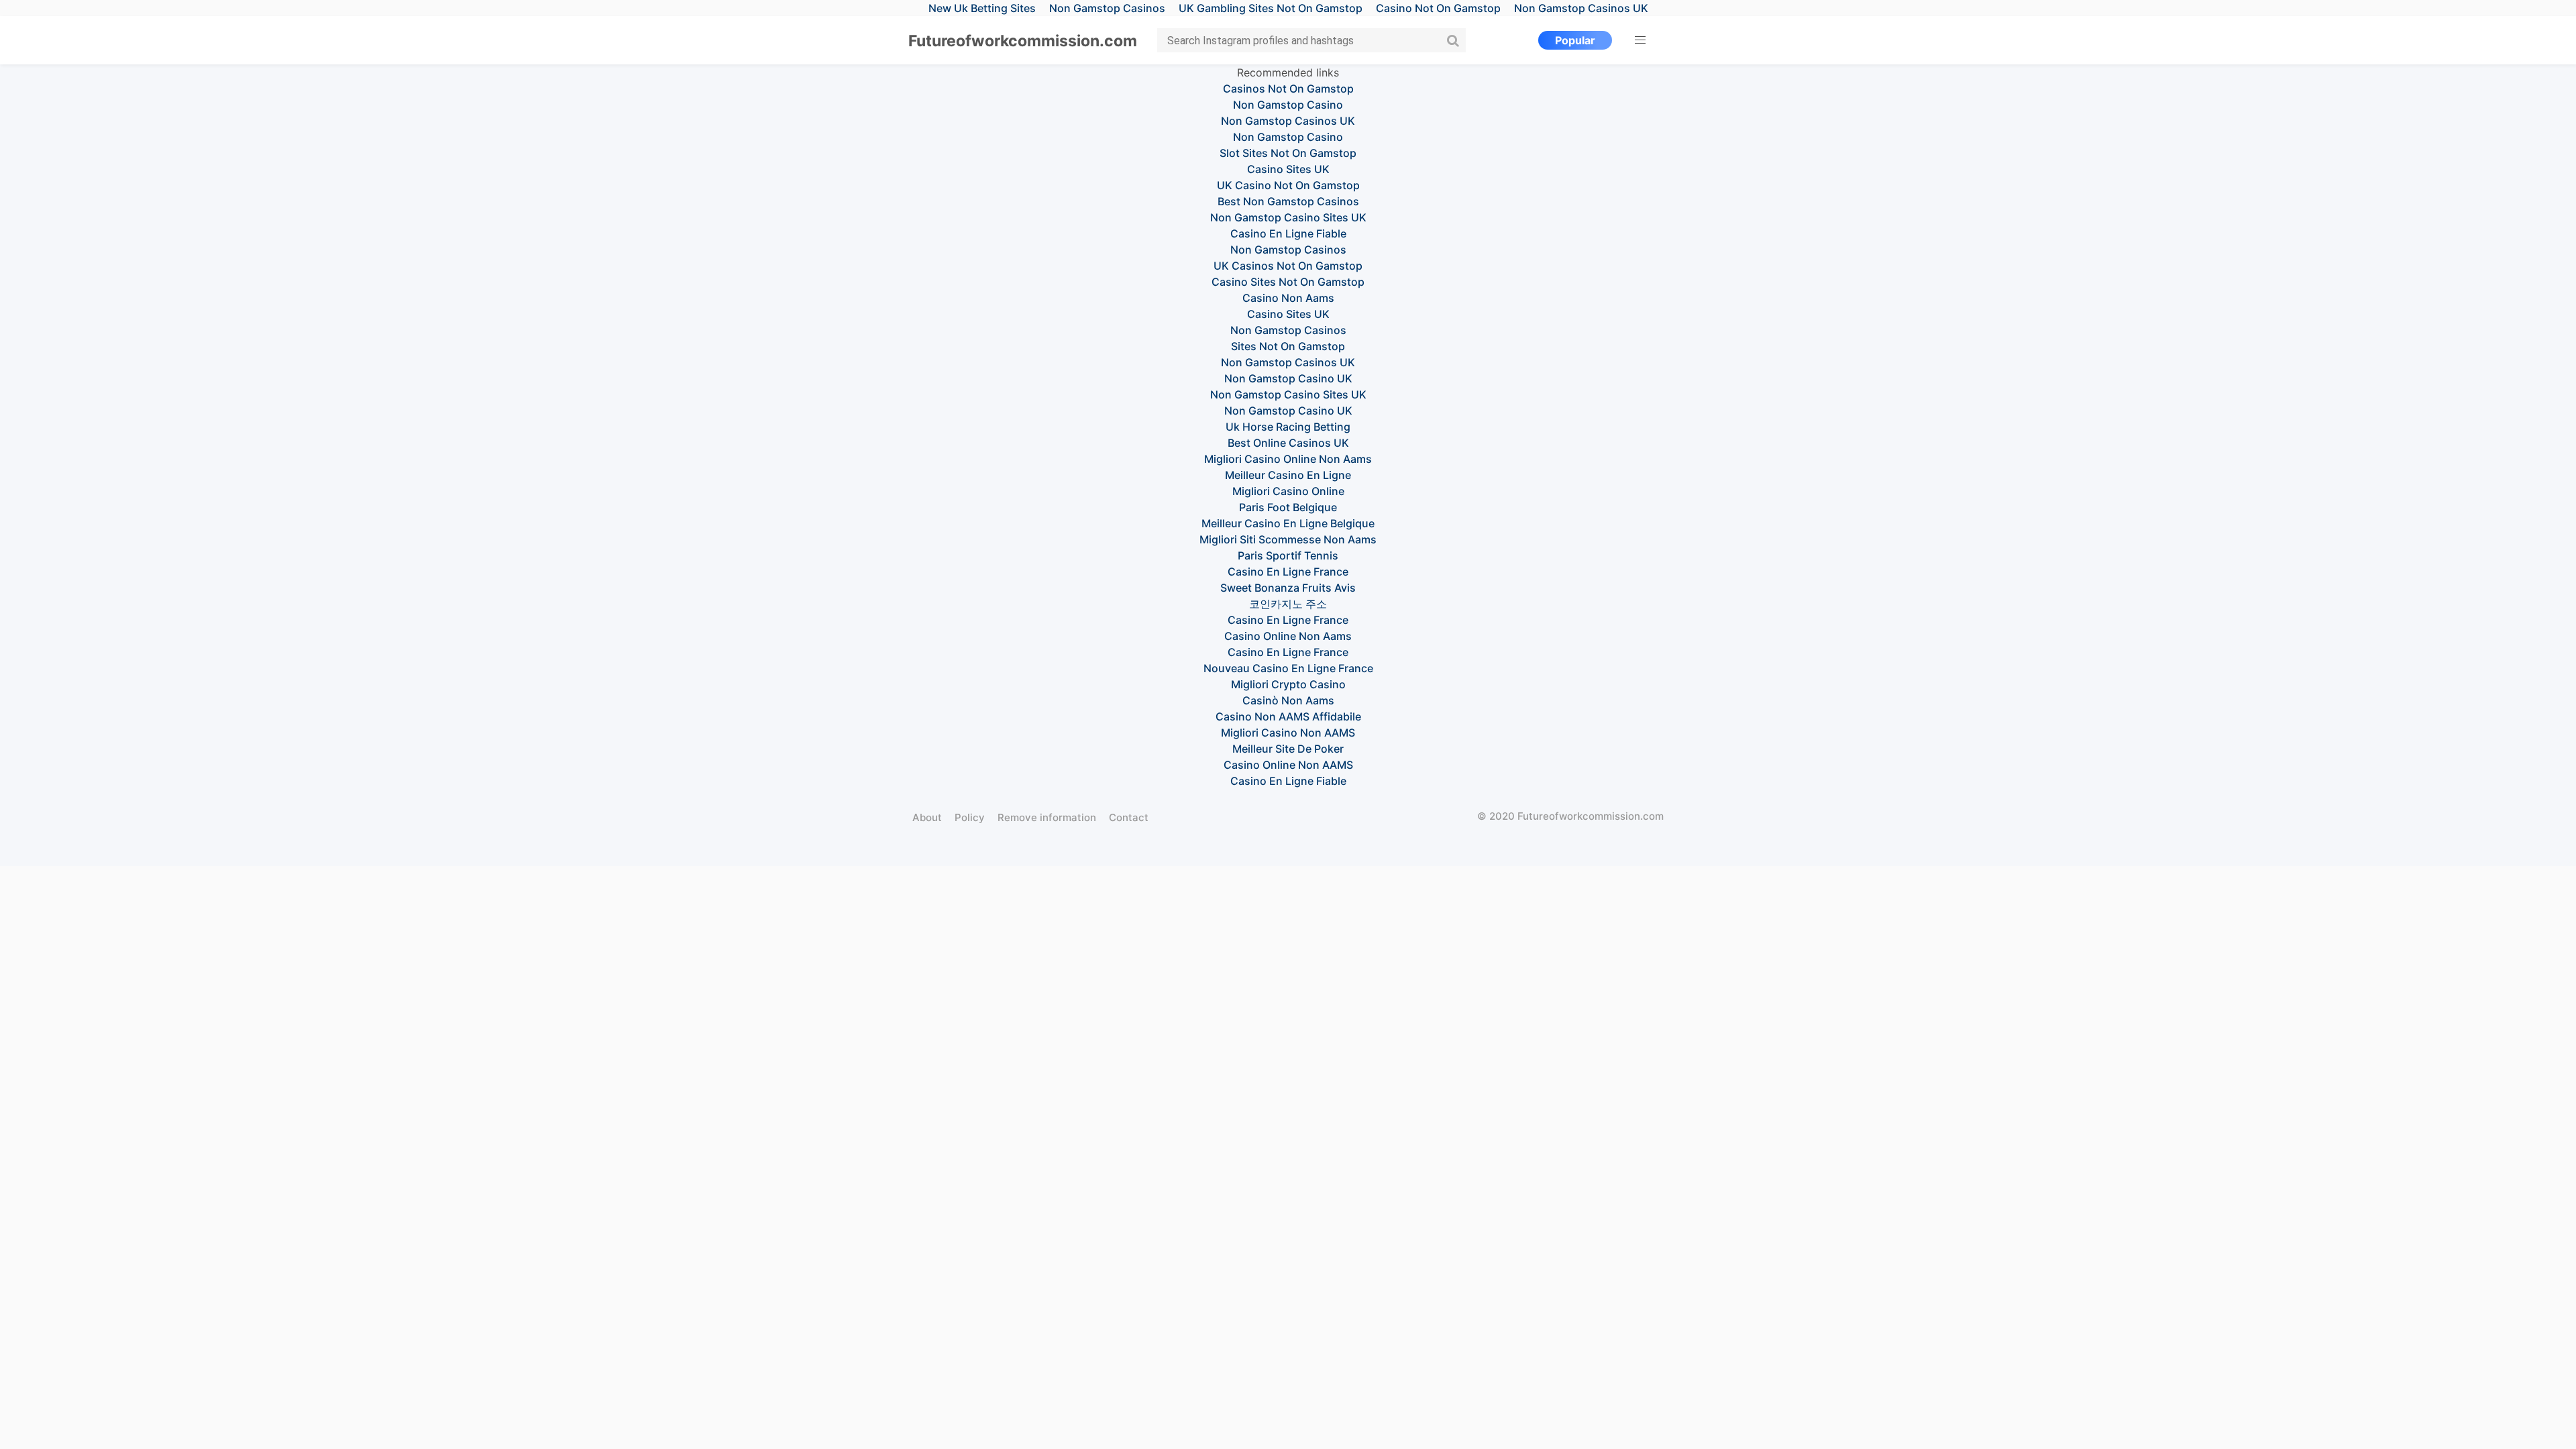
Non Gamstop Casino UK (1288, 378)
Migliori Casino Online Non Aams (1288, 459)
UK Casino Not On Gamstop (1288, 185)
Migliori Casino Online (1288, 491)
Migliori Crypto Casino (1288, 684)
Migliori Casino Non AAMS (1288, 733)
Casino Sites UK (1288, 169)
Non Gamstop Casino (1288, 105)
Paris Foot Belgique (1288, 507)
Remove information (1047, 817)
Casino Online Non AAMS (1288, 765)
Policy (970, 817)
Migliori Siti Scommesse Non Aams (1288, 539)
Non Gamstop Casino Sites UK (1288, 217)
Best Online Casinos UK (1288, 443)
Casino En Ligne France (1288, 572)
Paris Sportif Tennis (1288, 555)
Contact (1129, 817)
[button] (1640, 40)
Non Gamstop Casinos (1288, 250)
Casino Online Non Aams (1288, 636)
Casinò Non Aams (1288, 700)
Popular (1575, 40)
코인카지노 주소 (1288, 604)
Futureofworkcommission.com (1023, 41)
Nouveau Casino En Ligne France (1288, 668)
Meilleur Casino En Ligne (1288, 475)
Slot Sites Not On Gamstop (1288, 153)
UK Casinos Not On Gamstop (1288, 266)
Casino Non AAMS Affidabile (1288, 716)
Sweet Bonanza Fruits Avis (1288, 588)
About (927, 817)
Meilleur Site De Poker (1288, 749)
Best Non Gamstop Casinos (1288, 201)
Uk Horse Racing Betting (1288, 427)
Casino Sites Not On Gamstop (1288, 282)
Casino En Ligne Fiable (1288, 233)
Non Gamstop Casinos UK (1288, 121)
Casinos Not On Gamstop (1288, 89)
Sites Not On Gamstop (1288, 346)
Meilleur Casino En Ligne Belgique (1288, 523)
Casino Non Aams (1288, 298)
